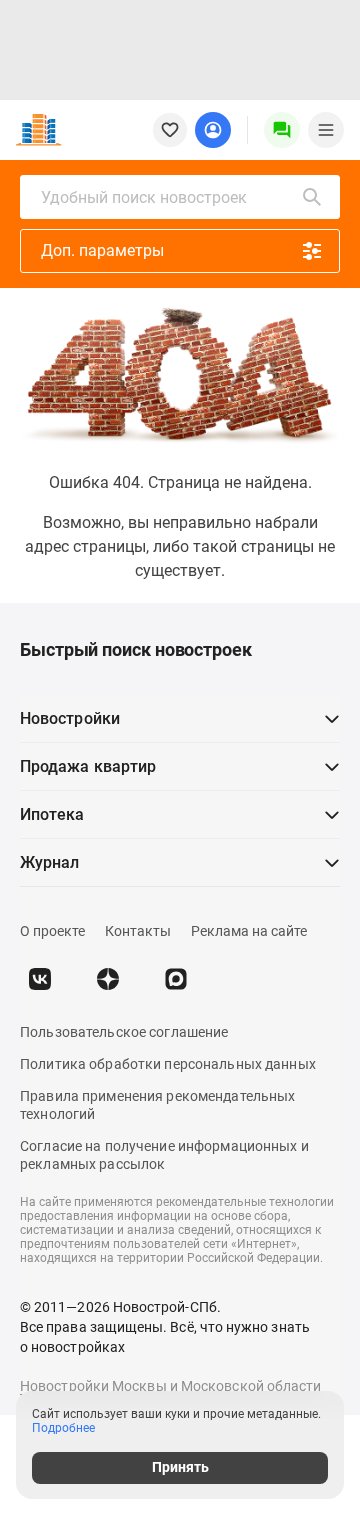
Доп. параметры (102, 250)
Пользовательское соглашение (124, 1032)
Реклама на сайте (249, 931)
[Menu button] (282, 130)
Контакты (138, 931)
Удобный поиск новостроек (144, 197)
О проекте (52, 931)
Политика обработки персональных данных (168, 1064)
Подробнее (63, 1428)
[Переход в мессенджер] (176, 979)
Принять (180, 1467)
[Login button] (213, 130)
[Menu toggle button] (326, 130)
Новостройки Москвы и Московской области (171, 1386)
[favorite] (170, 130)
